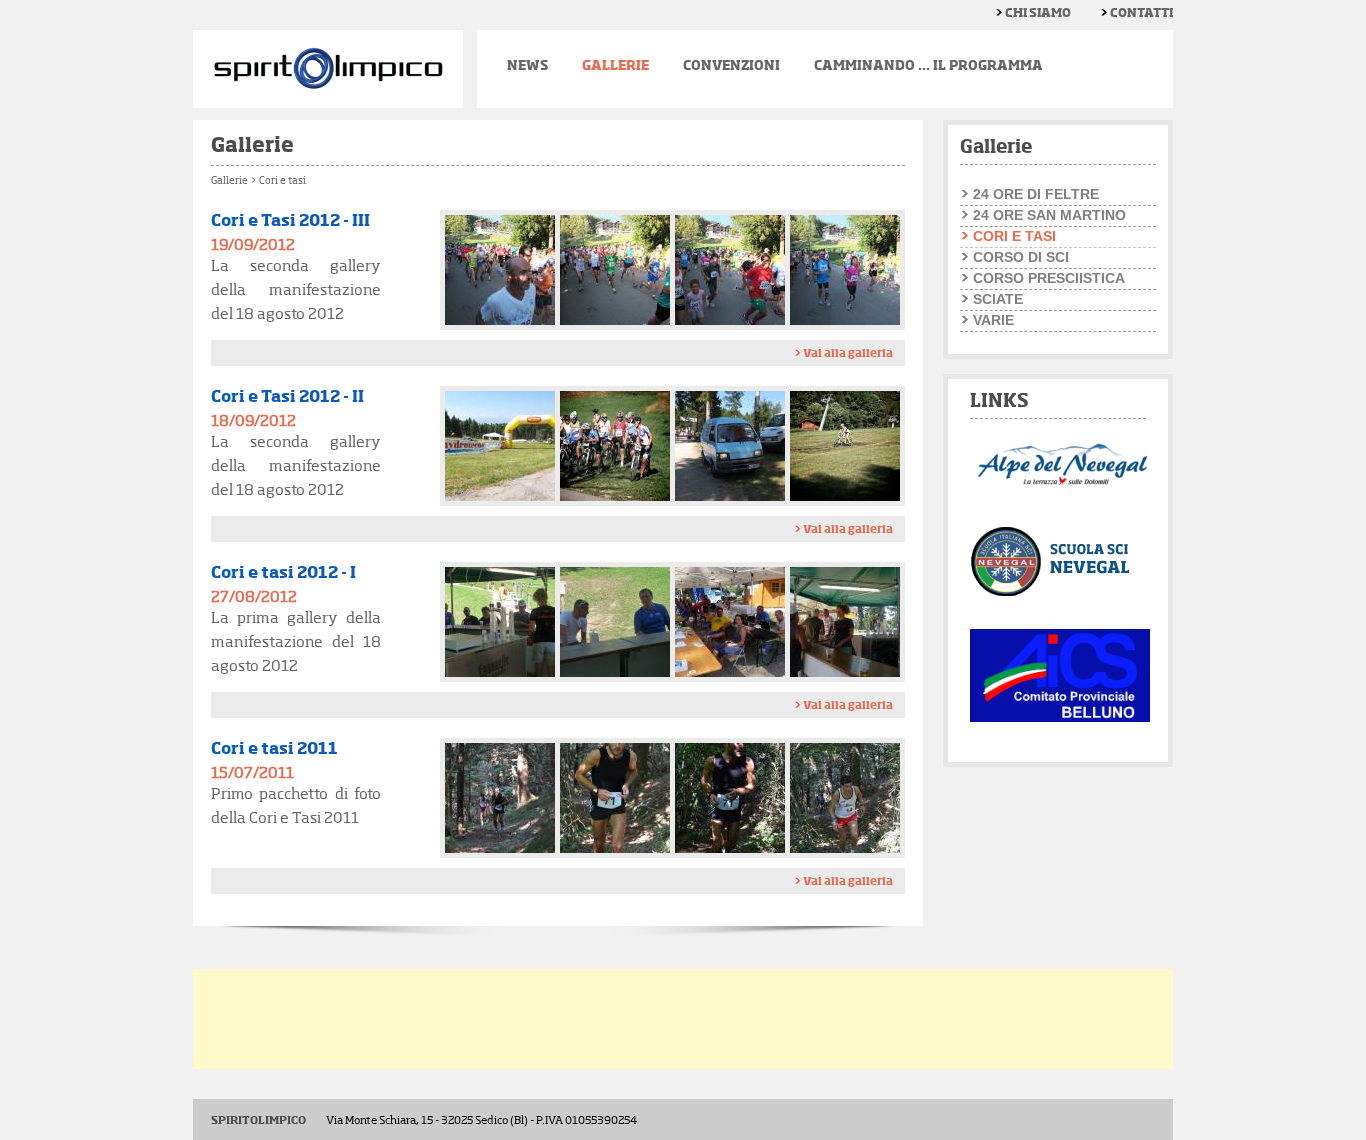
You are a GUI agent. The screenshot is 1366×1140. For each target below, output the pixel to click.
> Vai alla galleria (843, 353)
